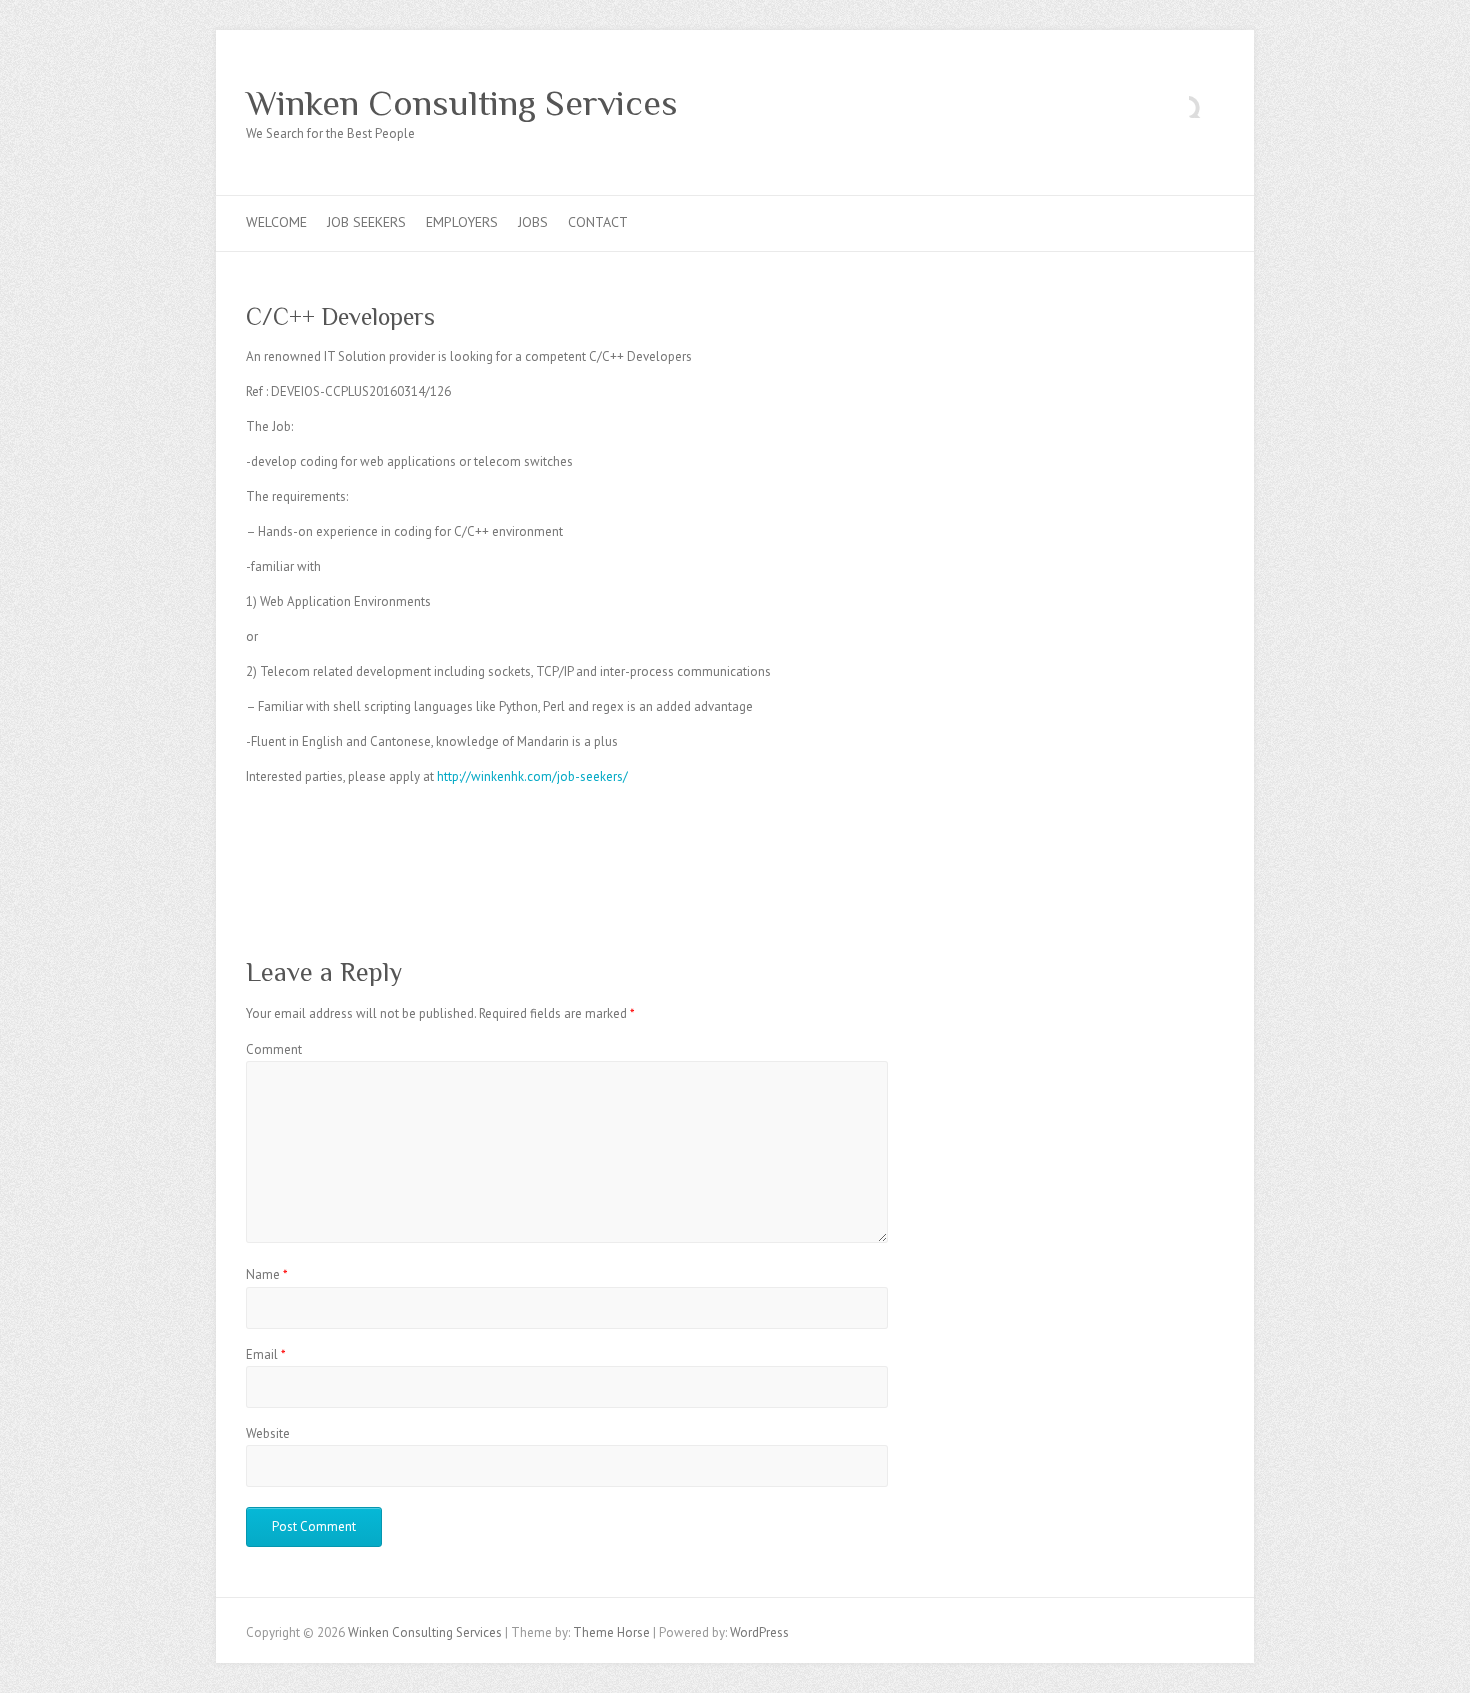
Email (266, 1354)
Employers (462, 222)
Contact (598, 222)
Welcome (276, 222)
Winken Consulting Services (462, 103)
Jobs (533, 222)
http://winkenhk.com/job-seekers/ (532, 776)
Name (267, 1274)
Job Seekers (366, 222)
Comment (274, 1049)
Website (268, 1433)
